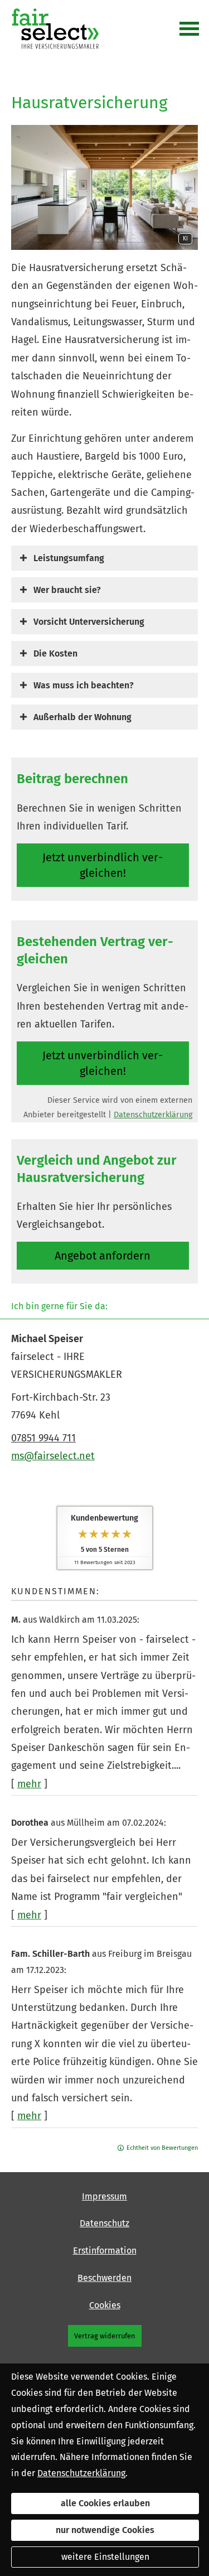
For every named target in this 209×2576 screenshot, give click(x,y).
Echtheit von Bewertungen (162, 2148)
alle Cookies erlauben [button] (105, 2503)
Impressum (104, 2196)
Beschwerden (104, 2278)
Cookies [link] (105, 2305)
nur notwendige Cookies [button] (105, 2530)
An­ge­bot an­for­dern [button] (103, 1256)
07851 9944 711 (43, 1438)
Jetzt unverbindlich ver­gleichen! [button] (103, 865)
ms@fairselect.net (53, 1456)
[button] (69, 558)
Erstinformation (105, 2251)
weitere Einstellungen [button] (105, 2557)
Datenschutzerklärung (153, 1115)
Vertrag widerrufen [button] (105, 2336)
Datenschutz (104, 2223)
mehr (29, 1784)
